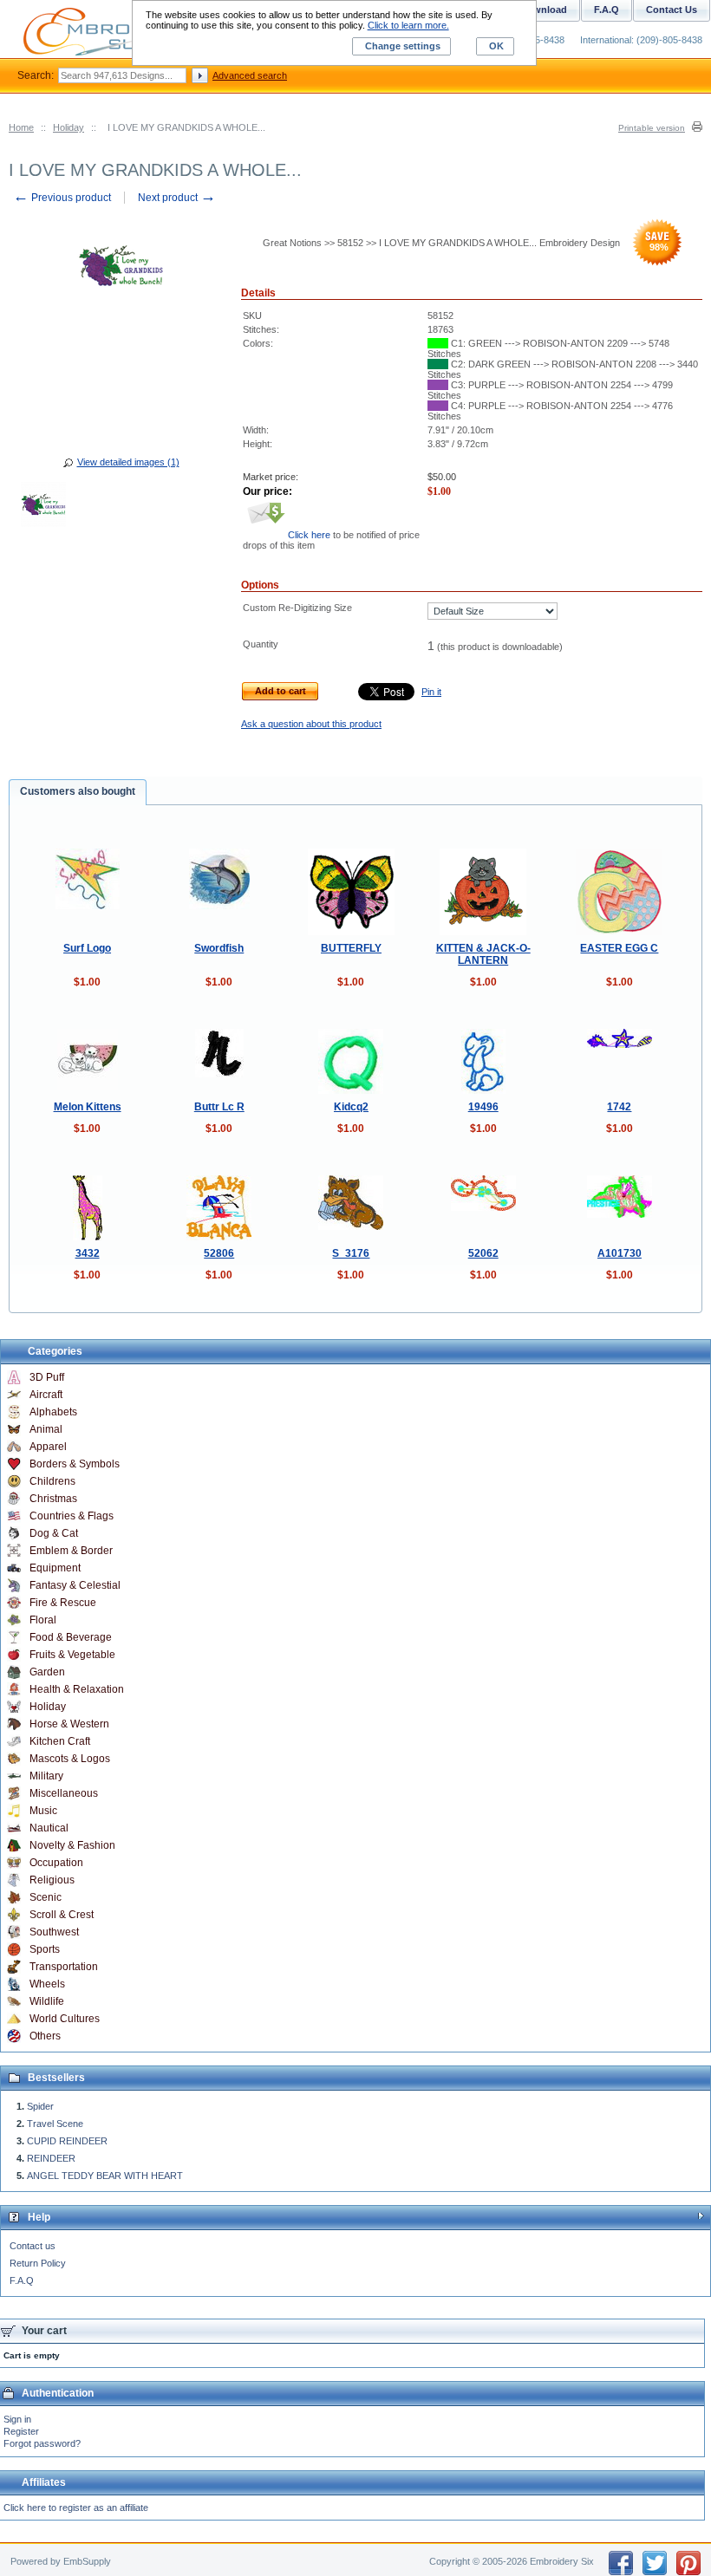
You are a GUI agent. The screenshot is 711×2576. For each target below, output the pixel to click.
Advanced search (250, 75)
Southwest (54, 1932)
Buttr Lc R (219, 1107)
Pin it (431, 692)
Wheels (47, 1984)
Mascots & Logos (70, 1759)
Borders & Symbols (75, 1464)
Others (45, 2036)
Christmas (53, 1499)
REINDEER (51, 2158)
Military (46, 1776)
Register (21, 2431)
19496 (483, 1107)
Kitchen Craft (60, 1741)
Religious (52, 1880)
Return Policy (38, 2263)
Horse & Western (69, 1724)
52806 (219, 1253)
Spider (40, 2106)
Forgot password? (42, 2443)
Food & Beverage (71, 1637)
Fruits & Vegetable (72, 1655)
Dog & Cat (54, 1533)
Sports (45, 1949)
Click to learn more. (408, 25)
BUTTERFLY (351, 948)
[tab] (78, 792)
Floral (43, 1620)
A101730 (620, 1253)
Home (21, 127)
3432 (88, 1253)
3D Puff (47, 1377)
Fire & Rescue (63, 1603)
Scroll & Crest (62, 1915)
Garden (47, 1672)
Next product (177, 198)
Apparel (48, 1447)
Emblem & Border (71, 1551)
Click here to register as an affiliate (76, 2508)
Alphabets (53, 1412)
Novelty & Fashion (72, 1845)
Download (544, 10)
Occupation (56, 1863)
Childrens (52, 1481)
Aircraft (46, 1395)
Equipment (55, 1568)
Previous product (62, 198)
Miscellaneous (64, 1793)
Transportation (64, 1967)
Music (43, 1811)
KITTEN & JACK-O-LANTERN (483, 954)
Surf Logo (87, 948)
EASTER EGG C (619, 948)
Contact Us (672, 10)
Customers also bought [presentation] (78, 791)
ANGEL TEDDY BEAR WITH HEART (105, 2176)
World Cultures (65, 2019)
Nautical (49, 1828)
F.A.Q (22, 2280)
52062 (483, 1253)
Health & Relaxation (77, 1689)
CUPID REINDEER (67, 2141)
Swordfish (219, 948)
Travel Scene (55, 2124)
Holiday (68, 127)
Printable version (652, 128)
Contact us (33, 2246)
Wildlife (47, 2001)
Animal (46, 1429)
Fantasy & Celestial (75, 1585)
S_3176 (351, 1253)
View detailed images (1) (128, 462)
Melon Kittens (88, 1107)
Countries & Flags (72, 1516)
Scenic (46, 1897)
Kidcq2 (351, 1107)
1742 (619, 1107)
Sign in (17, 2419)
